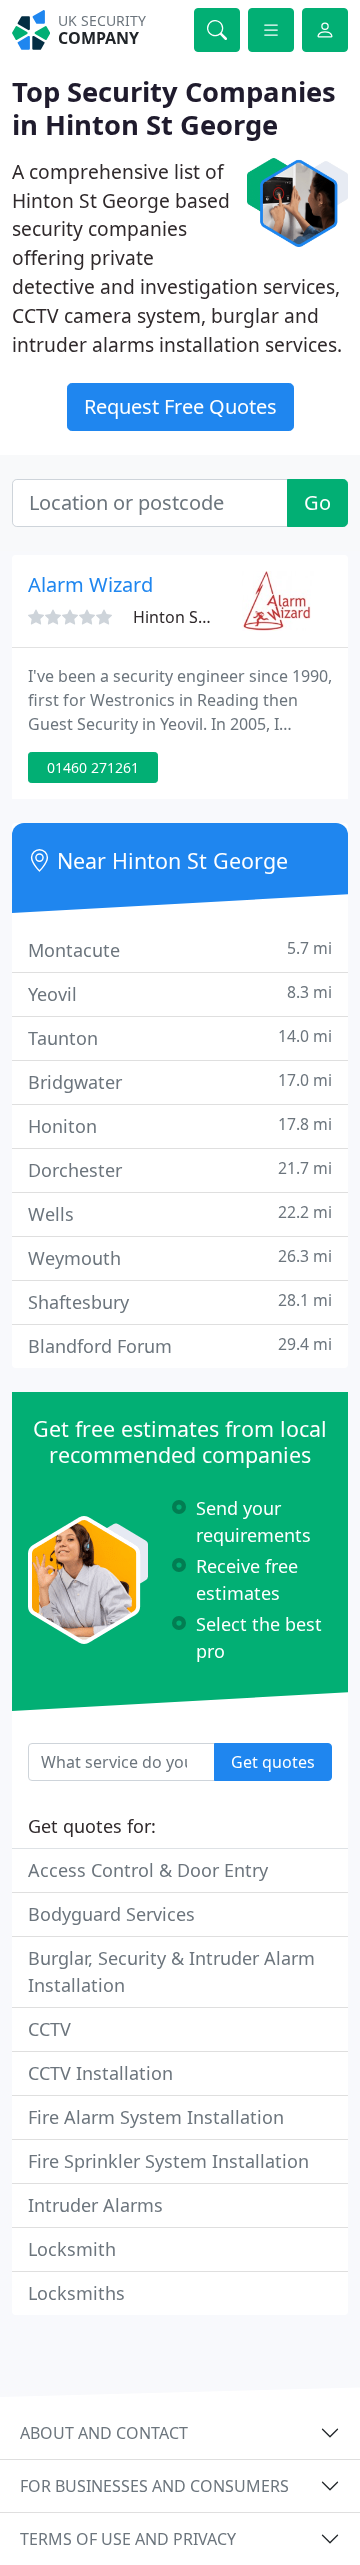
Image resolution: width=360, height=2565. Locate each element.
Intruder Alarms (95, 2205)
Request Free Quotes (180, 406)
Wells (180, 1213)
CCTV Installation (100, 2073)
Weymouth (180, 1257)
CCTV (49, 2029)
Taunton (180, 1037)
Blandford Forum (180, 1345)
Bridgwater (180, 1081)
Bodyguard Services (111, 1914)
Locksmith (72, 2249)
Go (317, 502)
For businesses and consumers (154, 2486)
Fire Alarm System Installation (156, 2117)
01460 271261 (93, 767)
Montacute (180, 949)
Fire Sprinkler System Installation (168, 2161)
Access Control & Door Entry (148, 1870)
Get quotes (273, 1762)
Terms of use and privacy (128, 2539)
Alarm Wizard (90, 584)
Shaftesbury (180, 1301)
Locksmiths (76, 2293)
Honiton (180, 1125)
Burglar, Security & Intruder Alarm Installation (171, 1971)
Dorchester (180, 1169)
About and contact (104, 2433)
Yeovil (180, 993)
